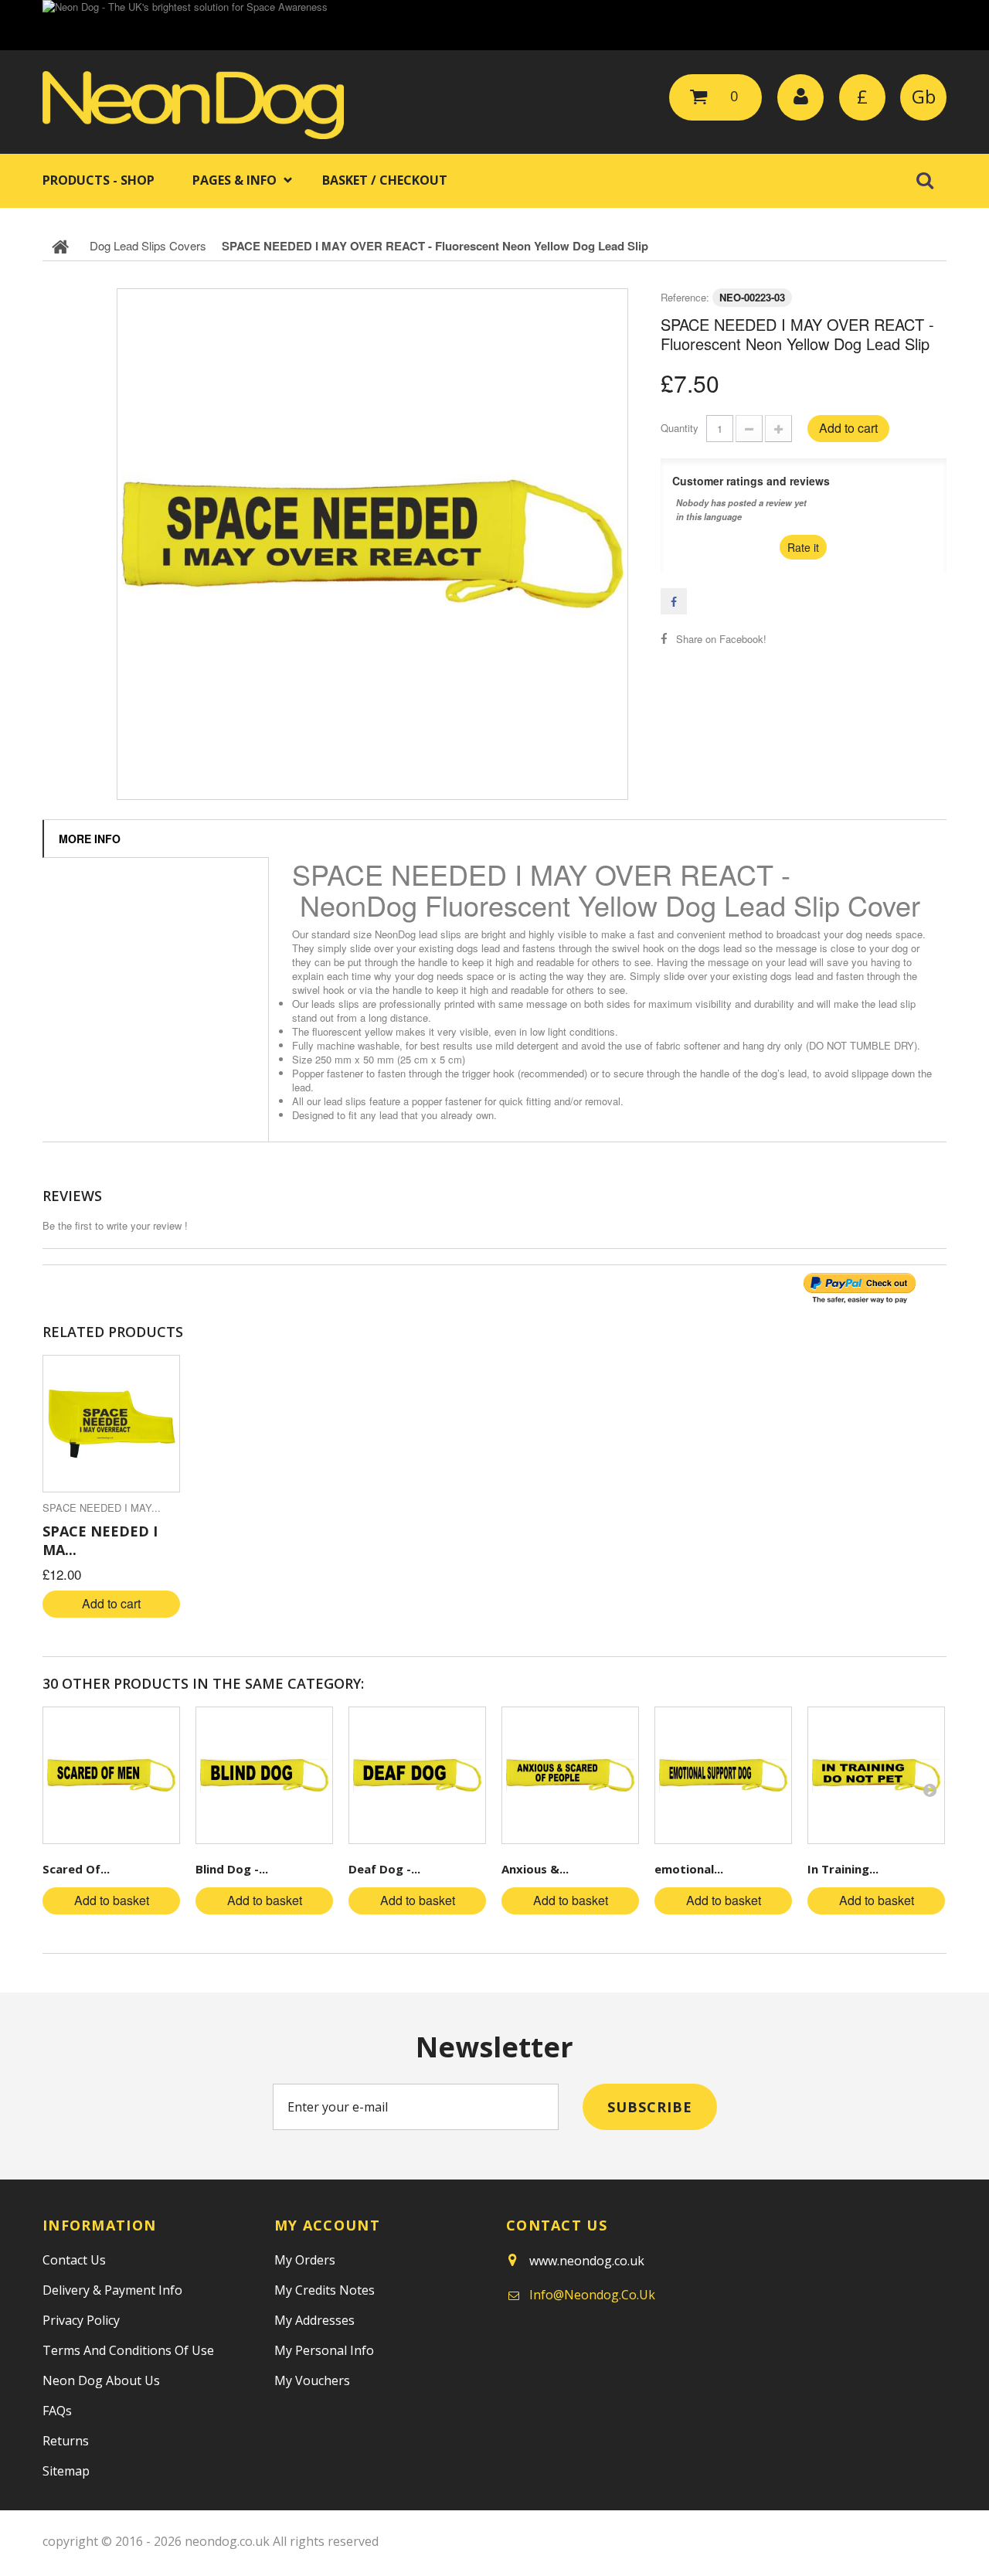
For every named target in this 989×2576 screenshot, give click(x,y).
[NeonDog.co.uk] (193, 105)
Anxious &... (535, 1869)
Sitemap (66, 2471)
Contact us (74, 2260)
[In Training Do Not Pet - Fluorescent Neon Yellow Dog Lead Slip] (876, 1775)
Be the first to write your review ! (115, 1225)
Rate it (803, 547)
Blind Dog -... (232, 1869)
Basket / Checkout (385, 180)
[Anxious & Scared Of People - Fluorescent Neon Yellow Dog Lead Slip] (570, 1775)
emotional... (689, 1869)
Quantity (680, 428)
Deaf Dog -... (384, 1869)
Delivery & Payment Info (112, 2290)
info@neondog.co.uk (592, 2295)
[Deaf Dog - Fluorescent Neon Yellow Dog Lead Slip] (417, 1775)
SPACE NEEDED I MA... (100, 1540)
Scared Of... (76, 1869)
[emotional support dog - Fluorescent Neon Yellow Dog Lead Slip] (723, 1775)
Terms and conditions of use (128, 2350)
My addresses (314, 2320)
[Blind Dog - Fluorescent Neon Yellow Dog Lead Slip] (264, 1775)
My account (327, 2225)
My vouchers (312, 2380)
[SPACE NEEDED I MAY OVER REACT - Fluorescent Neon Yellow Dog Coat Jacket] (111, 1424)
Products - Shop (99, 180)
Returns (66, 2441)
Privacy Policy (81, 2320)
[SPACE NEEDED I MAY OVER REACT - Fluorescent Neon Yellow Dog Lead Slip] (372, 544)
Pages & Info (235, 180)
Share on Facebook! (721, 639)
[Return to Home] (60, 246)
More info (90, 839)
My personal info (324, 2350)
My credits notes (325, 2290)
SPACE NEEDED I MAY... (102, 1507)
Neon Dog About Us (101, 2380)
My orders (305, 2260)
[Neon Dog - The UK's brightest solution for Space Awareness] (494, 25)
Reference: (685, 297)
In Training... (843, 1869)
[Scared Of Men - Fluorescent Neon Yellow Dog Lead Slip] (111, 1775)
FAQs (57, 2411)
